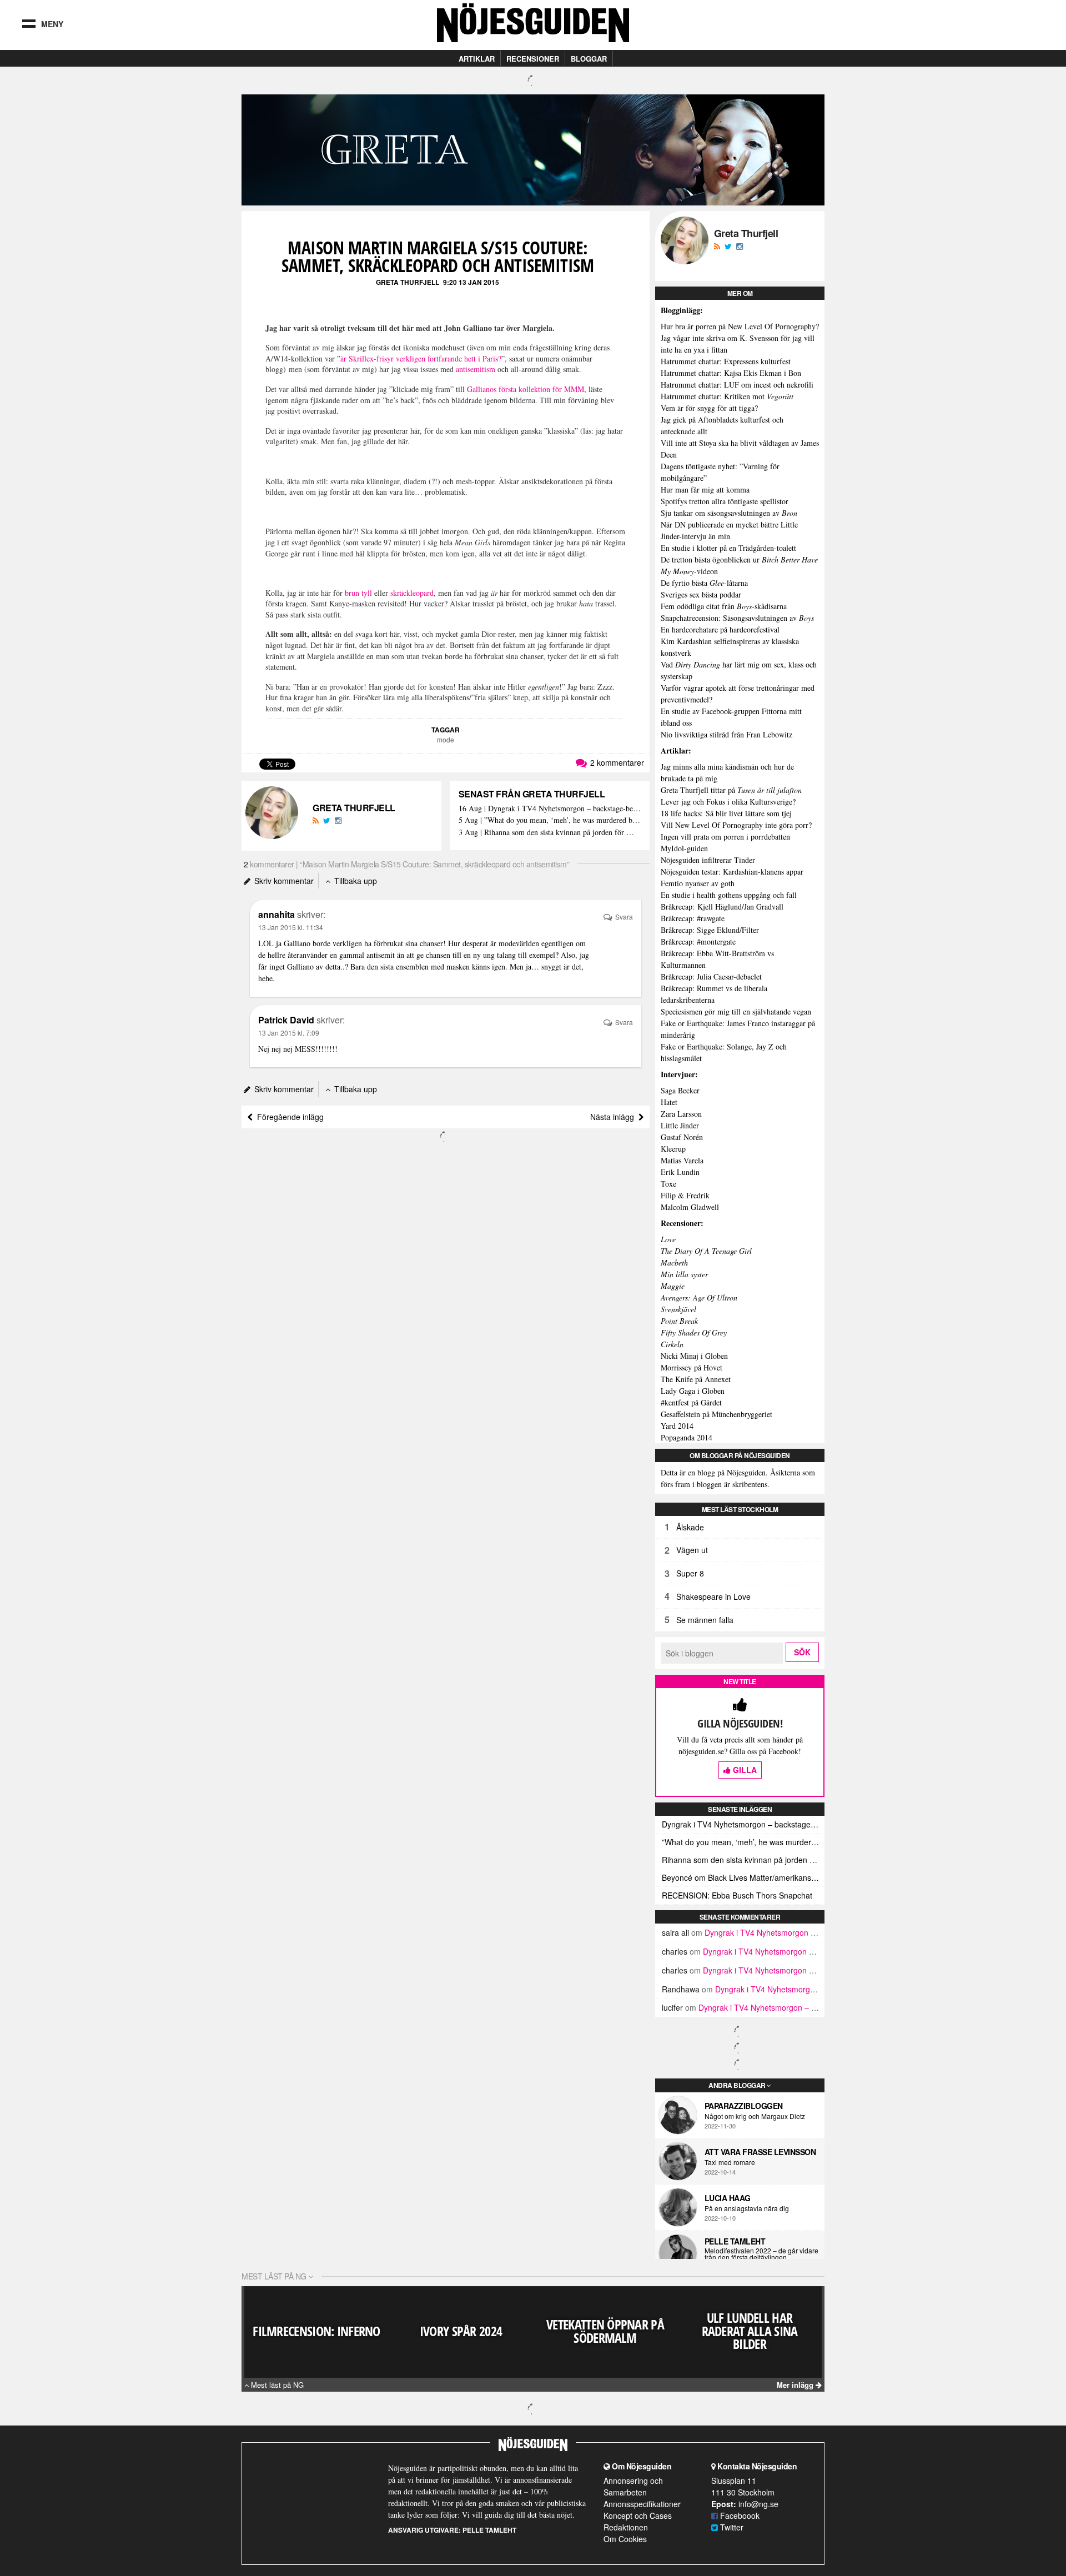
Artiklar (477, 59)
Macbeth (674, 1262)
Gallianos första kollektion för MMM (526, 389)
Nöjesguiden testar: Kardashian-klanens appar (732, 872)
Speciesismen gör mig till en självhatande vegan (736, 1011)
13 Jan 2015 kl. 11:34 (291, 927)
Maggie (673, 1286)
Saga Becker (680, 1090)
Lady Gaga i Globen (693, 1391)
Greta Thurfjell (408, 282)
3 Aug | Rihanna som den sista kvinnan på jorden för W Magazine (550, 833)
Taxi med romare (730, 2162)
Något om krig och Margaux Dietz (755, 2116)
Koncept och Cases (638, 2515)
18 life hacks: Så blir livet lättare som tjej (726, 813)
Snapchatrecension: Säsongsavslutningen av (737, 618)
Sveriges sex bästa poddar (701, 594)
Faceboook (739, 2515)
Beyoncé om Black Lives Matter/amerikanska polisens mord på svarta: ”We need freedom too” (743, 1877)
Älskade (690, 1527)
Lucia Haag (728, 2198)
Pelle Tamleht (735, 2241)
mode (446, 739)
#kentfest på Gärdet (691, 1402)
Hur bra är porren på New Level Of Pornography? (740, 326)
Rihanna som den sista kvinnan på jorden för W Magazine (743, 1860)
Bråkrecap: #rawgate (693, 918)
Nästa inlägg (614, 1117)
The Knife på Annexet (696, 1379)
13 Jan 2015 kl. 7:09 (289, 1033)
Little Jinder (680, 1125)
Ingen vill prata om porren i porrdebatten (725, 837)
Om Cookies (625, 2539)
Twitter (731, 2527)
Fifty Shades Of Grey (694, 1332)
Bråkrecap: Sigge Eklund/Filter (710, 930)
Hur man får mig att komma (705, 489)
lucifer (672, 2007)
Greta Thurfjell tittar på (731, 790)
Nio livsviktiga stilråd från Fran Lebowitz (726, 734)
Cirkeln (672, 1344)
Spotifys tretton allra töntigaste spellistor (725, 501)
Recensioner (533, 59)
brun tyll (358, 593)
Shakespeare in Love (713, 1596)
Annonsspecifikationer (642, 2504)
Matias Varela (682, 1160)
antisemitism (476, 369)
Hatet (669, 1102)
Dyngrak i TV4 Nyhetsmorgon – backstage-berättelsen (743, 1824)
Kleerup (673, 1149)
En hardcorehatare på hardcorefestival (720, 629)
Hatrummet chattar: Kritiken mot (727, 396)
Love (668, 1239)
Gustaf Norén (682, 1137)
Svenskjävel (678, 1309)
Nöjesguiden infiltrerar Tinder (708, 860)
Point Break (679, 1321)
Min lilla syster (684, 1274)
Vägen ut (692, 1550)
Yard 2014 (677, 1426)
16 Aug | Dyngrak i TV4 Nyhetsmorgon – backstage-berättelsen (550, 809)
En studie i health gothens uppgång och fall (729, 895)
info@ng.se (758, 2504)
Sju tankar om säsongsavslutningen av (729, 513)
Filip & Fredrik (685, 1195)
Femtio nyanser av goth (698, 883)
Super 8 (690, 1573)
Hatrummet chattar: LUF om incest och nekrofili (737, 385)
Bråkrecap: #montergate (698, 941)
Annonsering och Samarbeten (633, 2486)
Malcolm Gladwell (690, 1207)
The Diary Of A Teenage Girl (706, 1251)
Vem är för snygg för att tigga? (709, 408)
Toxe (668, 1184)
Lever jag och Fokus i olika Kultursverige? (728, 802)
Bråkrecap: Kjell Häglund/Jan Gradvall (722, 907)
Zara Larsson (681, 1114)
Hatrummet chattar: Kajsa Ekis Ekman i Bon (731, 373)
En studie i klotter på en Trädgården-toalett (728, 548)
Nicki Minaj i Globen (694, 1356)
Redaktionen (626, 2527)
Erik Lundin (680, 1172)
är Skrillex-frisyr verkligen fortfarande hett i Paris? (421, 358)
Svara (623, 917)
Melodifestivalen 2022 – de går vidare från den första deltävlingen (761, 2254)
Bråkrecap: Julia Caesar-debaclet (711, 976)
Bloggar (589, 59)
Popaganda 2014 (687, 1437)
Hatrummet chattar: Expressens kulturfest (726, 361)
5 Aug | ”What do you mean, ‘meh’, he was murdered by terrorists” (550, 820)
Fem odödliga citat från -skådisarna (724, 606)
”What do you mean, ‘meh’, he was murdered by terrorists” (743, 1842)
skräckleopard (412, 593)
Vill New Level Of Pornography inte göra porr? (736, 825)
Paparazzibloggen (744, 2106)
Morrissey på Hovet (692, 1367)
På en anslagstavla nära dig (747, 2208)
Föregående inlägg (288, 1117)
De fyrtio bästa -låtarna (704, 583)
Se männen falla (705, 1620)
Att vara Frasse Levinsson (760, 2152)
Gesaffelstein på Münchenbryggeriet (716, 1414)
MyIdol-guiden (684, 848)
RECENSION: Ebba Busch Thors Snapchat (737, 1895)
